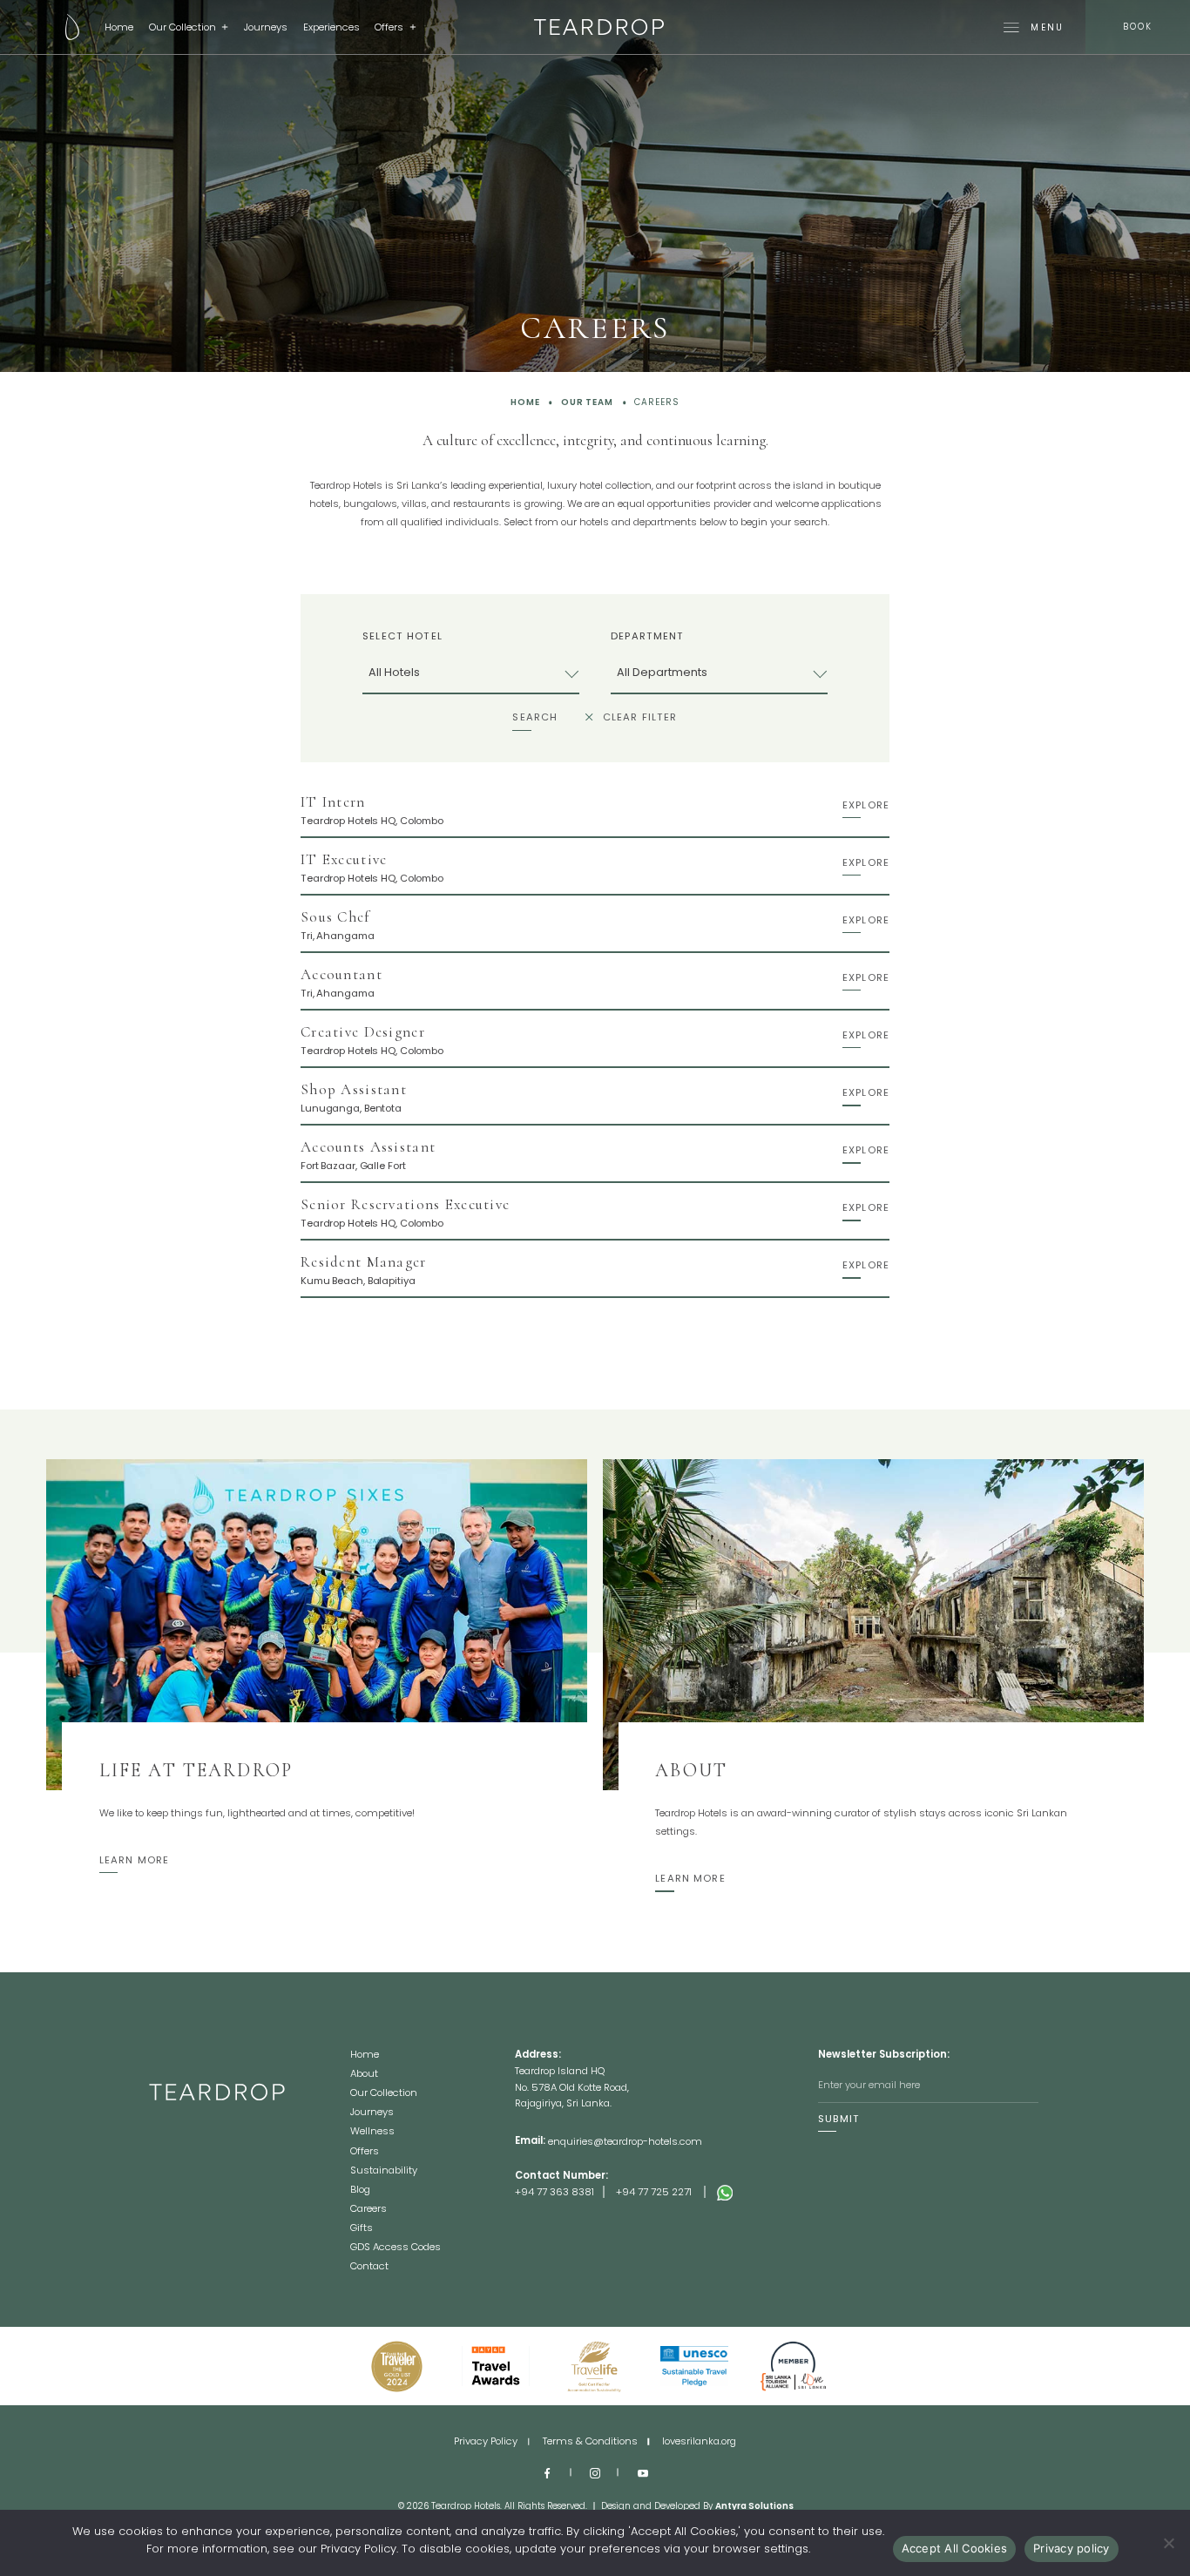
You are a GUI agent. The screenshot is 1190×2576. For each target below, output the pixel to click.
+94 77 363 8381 (554, 2192)
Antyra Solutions (754, 2506)
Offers (389, 27)
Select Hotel (402, 636)
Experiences (331, 27)
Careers (368, 2210)
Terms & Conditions (590, 2441)
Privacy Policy (486, 2441)
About (364, 2075)
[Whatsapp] (767, 2192)
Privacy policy (1072, 2548)
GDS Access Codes (396, 2248)
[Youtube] (642, 2472)
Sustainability (384, 2171)
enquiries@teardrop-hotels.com (625, 2141)
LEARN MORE (134, 1860)
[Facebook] (548, 2472)
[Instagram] (595, 2472)
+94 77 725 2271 (654, 2192)
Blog (360, 2191)
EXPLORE (866, 805)
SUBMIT (839, 2119)
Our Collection (183, 27)
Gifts (362, 2229)
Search (535, 717)
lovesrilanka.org (699, 2441)
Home (119, 27)
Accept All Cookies (955, 2548)
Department (647, 636)
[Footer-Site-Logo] (250, 2160)
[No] (1168, 2543)
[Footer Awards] (396, 2366)
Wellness (372, 2132)
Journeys (266, 27)
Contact (369, 2266)
